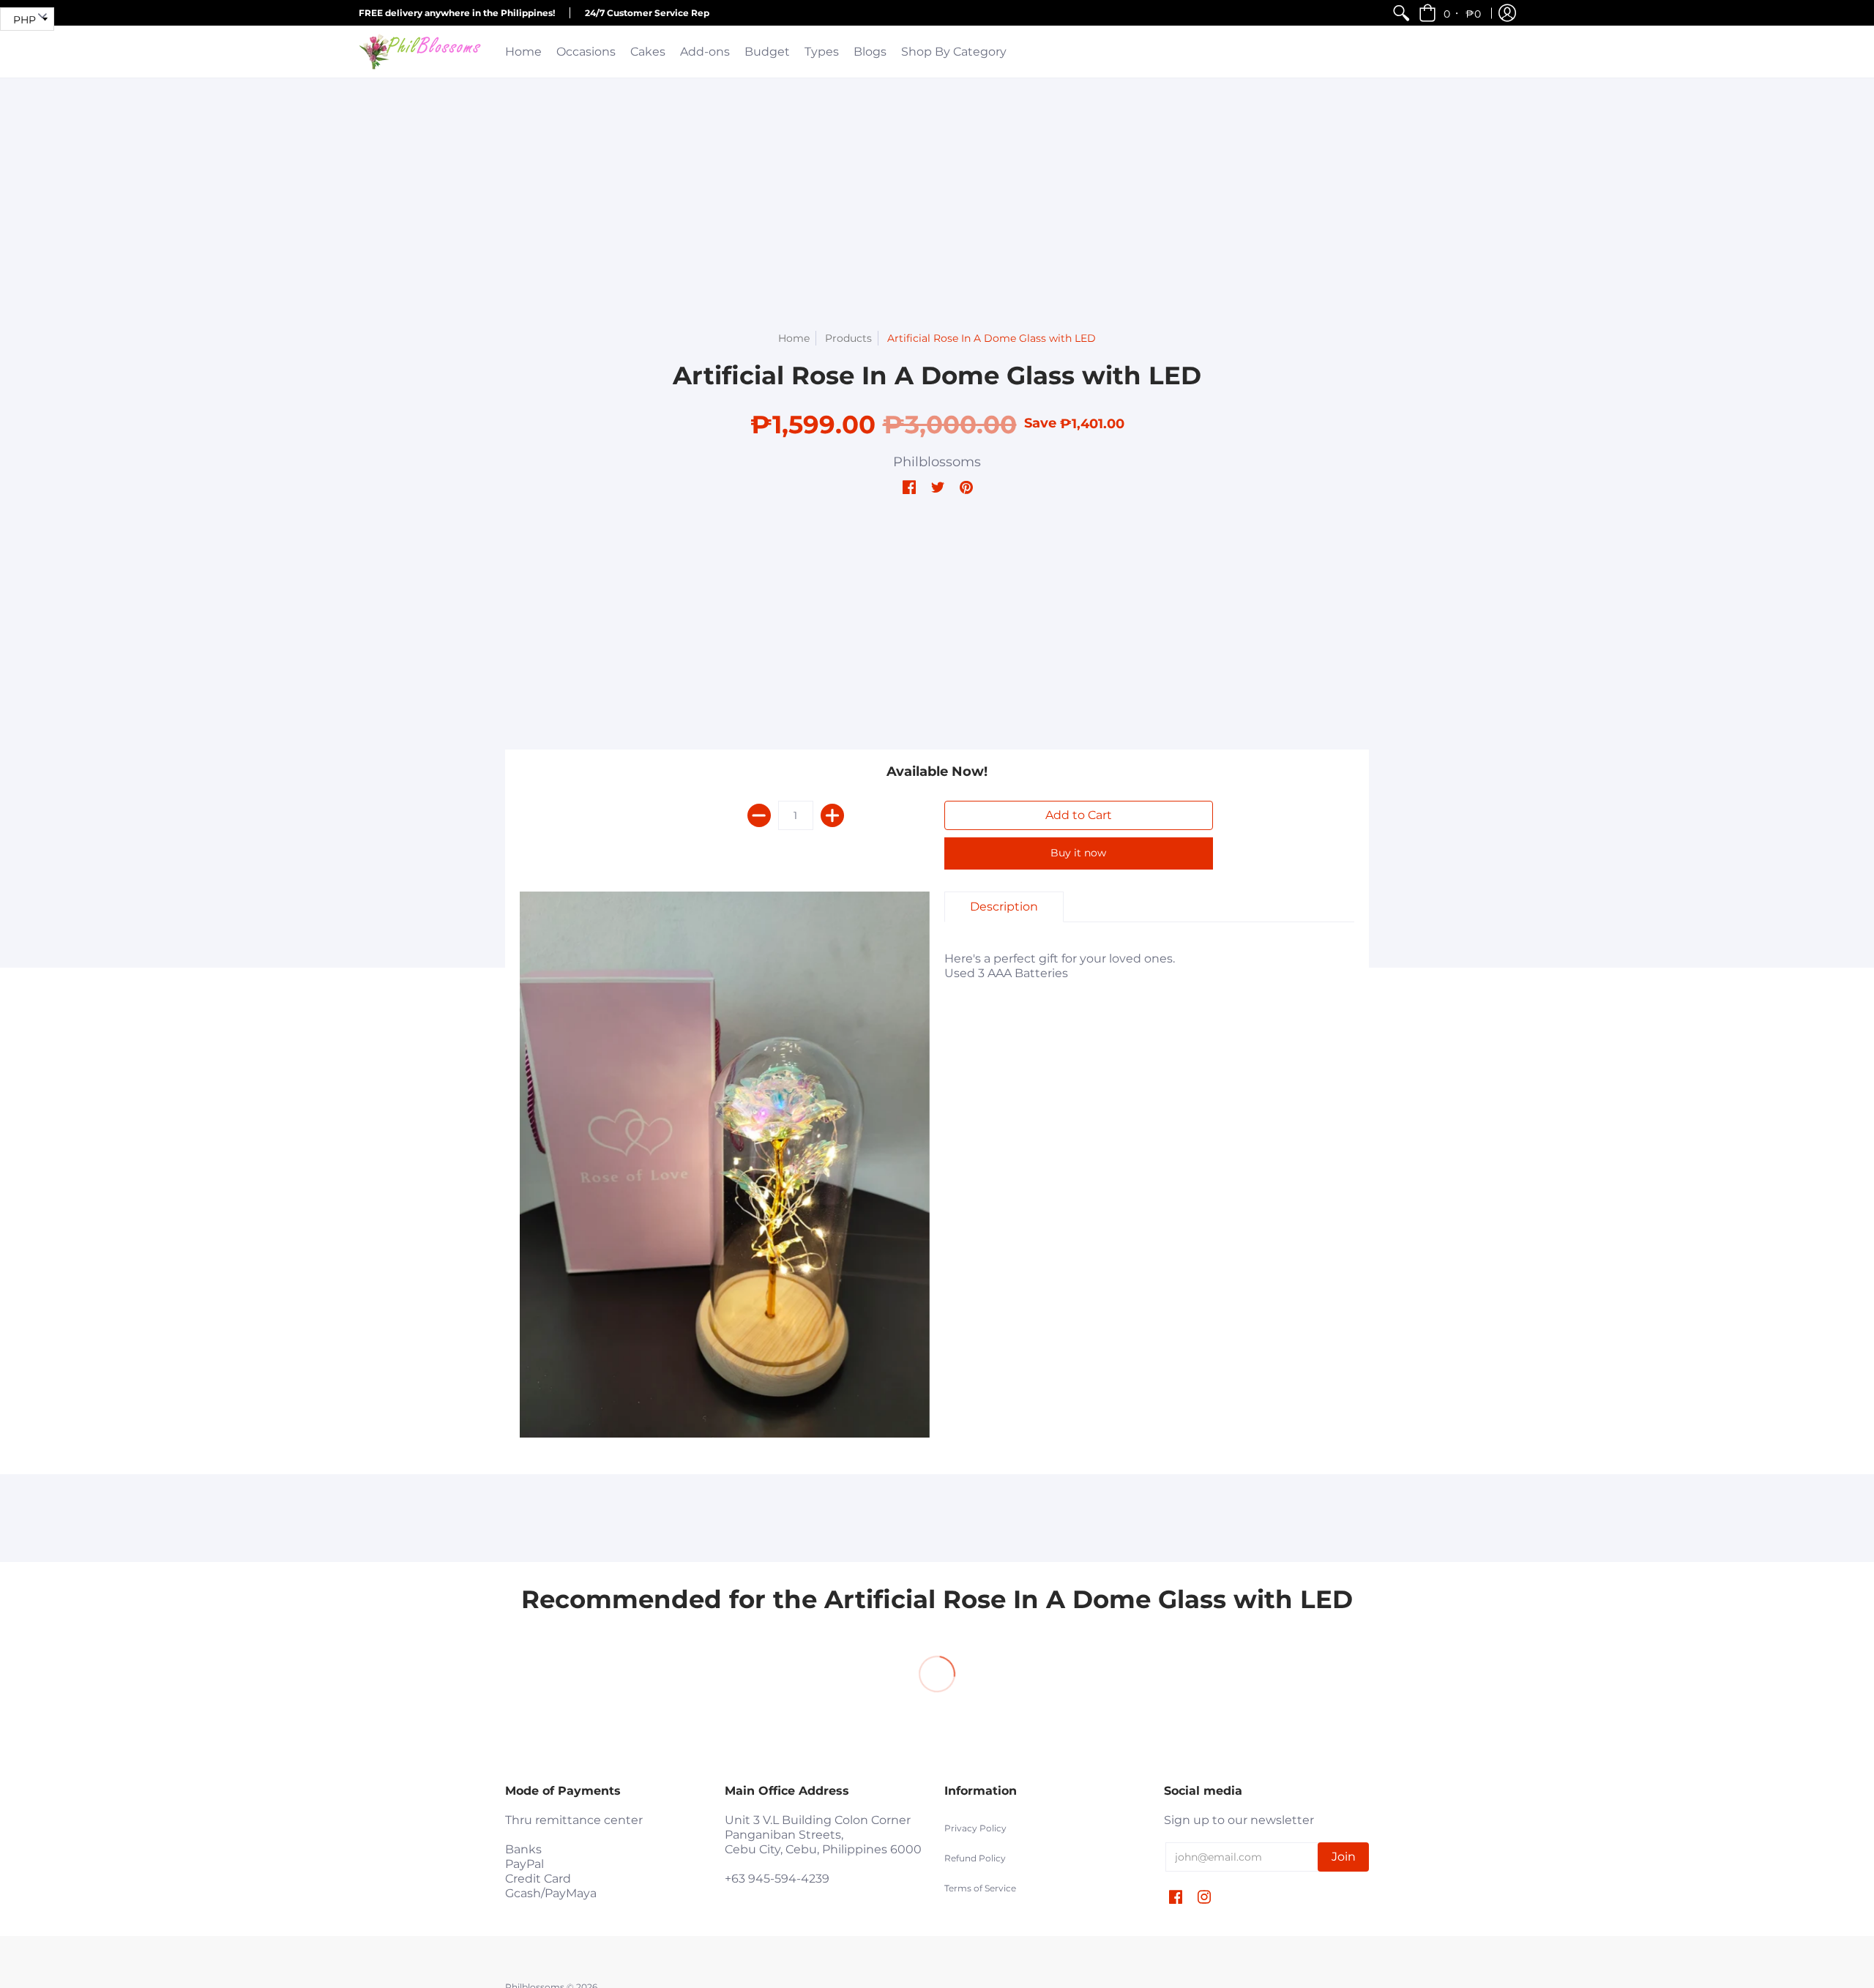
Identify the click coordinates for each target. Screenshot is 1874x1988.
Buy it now (1078, 853)
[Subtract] (759, 815)
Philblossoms (937, 462)
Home (794, 338)
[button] (1451, 13)
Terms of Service (980, 1888)
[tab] (1004, 907)
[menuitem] (1401, 13)
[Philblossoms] (421, 52)
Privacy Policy (975, 1828)
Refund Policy (975, 1858)
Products (848, 338)
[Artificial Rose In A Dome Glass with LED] (725, 1165)
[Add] (832, 815)
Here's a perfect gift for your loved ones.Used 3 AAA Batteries (1060, 966)
